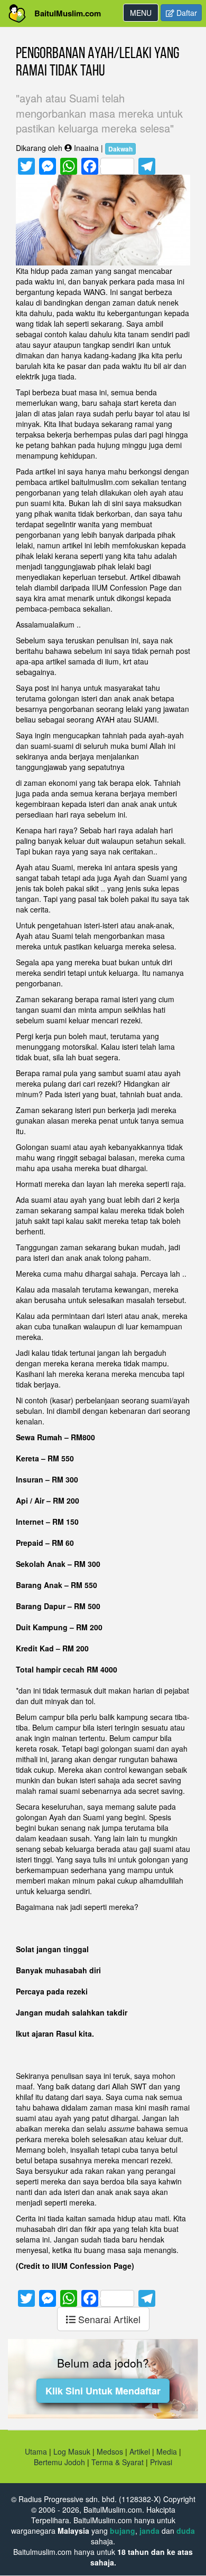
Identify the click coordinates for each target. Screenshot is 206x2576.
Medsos (109, 2451)
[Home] (17, 13)
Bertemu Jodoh (59, 2462)
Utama (36, 2451)
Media (167, 2451)
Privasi (161, 2462)
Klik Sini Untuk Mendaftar (103, 2391)
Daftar (186, 13)
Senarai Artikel (108, 2319)
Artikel (140, 2451)
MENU (144, 14)
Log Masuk (72, 2451)
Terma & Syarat (118, 2462)
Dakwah (120, 149)
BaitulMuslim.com (68, 13)
